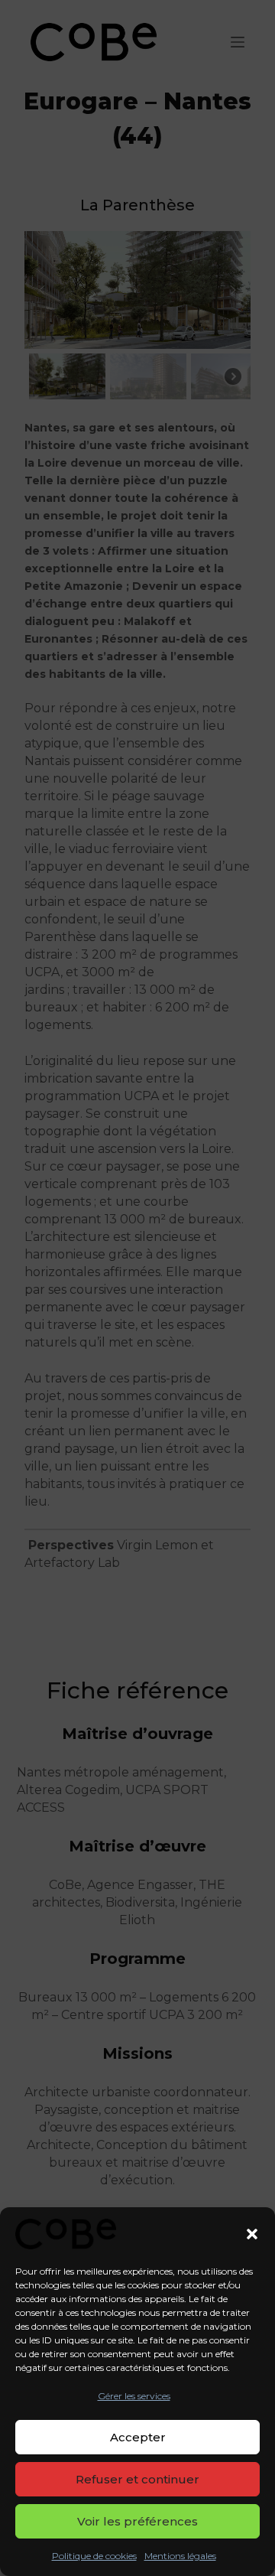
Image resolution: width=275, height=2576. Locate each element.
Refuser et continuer (137, 2479)
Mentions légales (180, 2556)
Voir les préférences (137, 2521)
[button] (252, 2234)
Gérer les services (134, 2396)
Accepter (138, 2437)
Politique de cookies (94, 2556)
